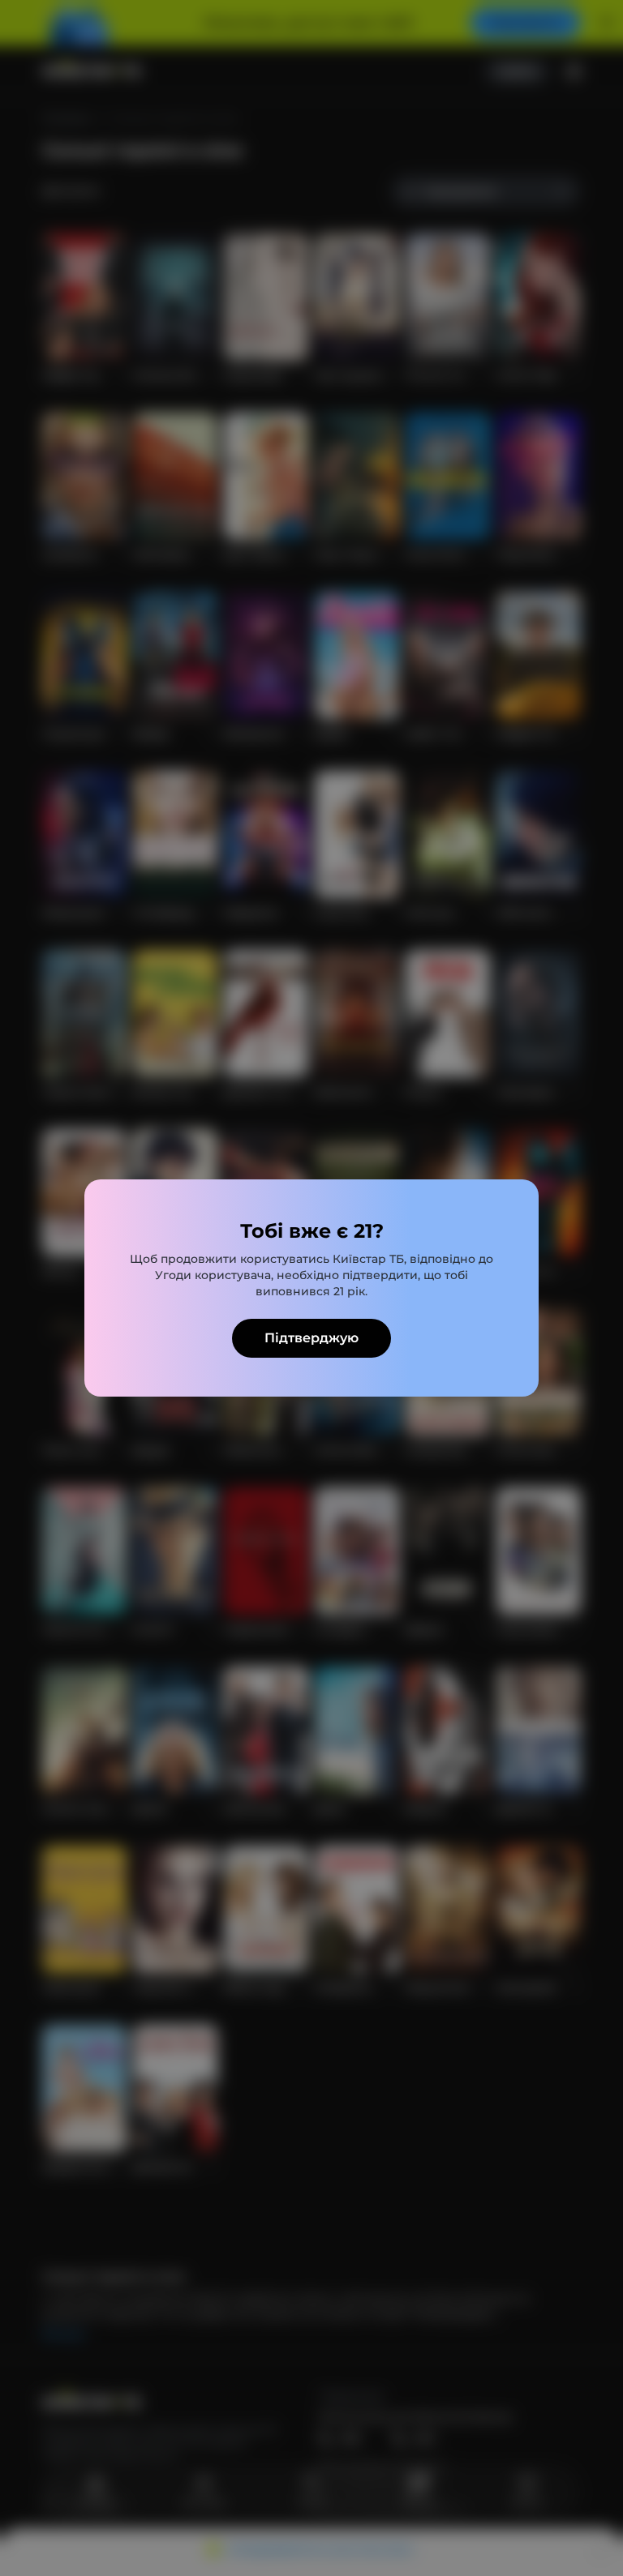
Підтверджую (311, 1338)
